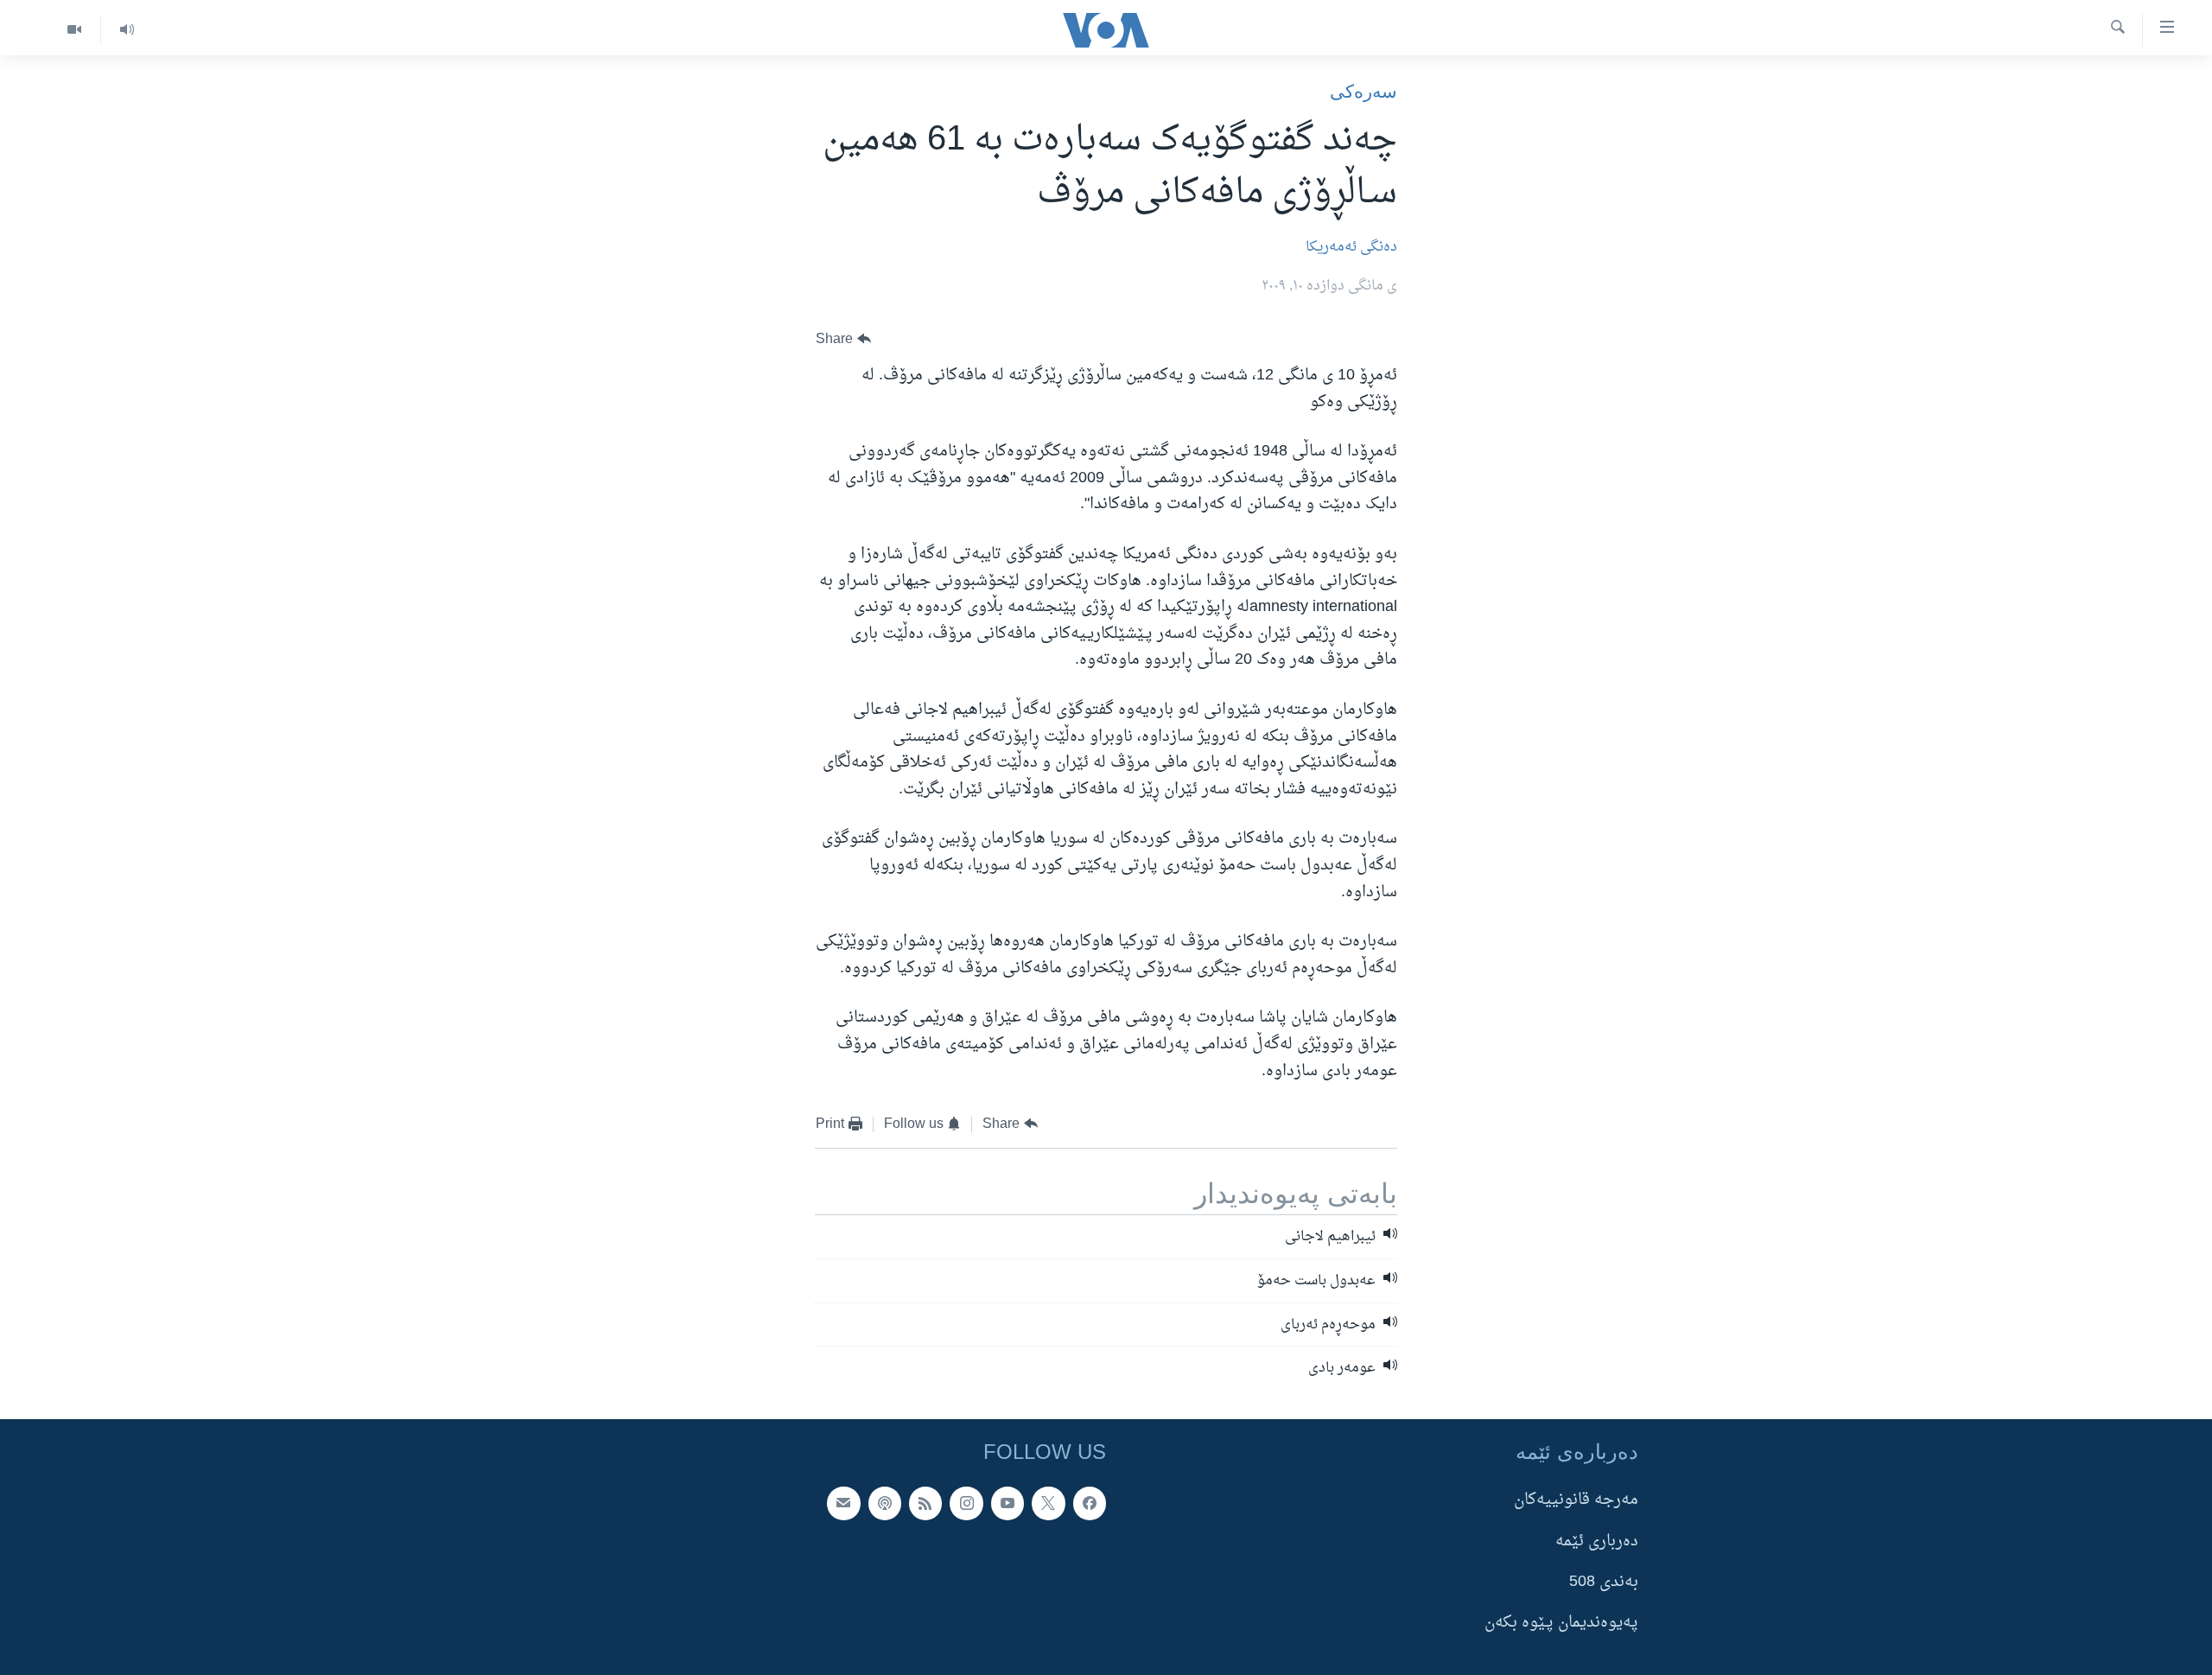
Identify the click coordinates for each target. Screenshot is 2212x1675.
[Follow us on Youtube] (1007, 1503)
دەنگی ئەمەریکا (1351, 247)
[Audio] (127, 30)
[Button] (843, 339)
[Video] (74, 30)
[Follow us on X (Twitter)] (1048, 1503)
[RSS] (925, 1503)
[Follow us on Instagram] (966, 1503)
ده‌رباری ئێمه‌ (1597, 1541)
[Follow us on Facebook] (1090, 1503)
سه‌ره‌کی (1363, 91)
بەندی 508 (1604, 1582)
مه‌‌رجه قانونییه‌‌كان (1576, 1500)
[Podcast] (885, 1503)
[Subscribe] (843, 1503)
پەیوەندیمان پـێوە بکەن (1561, 1623)
